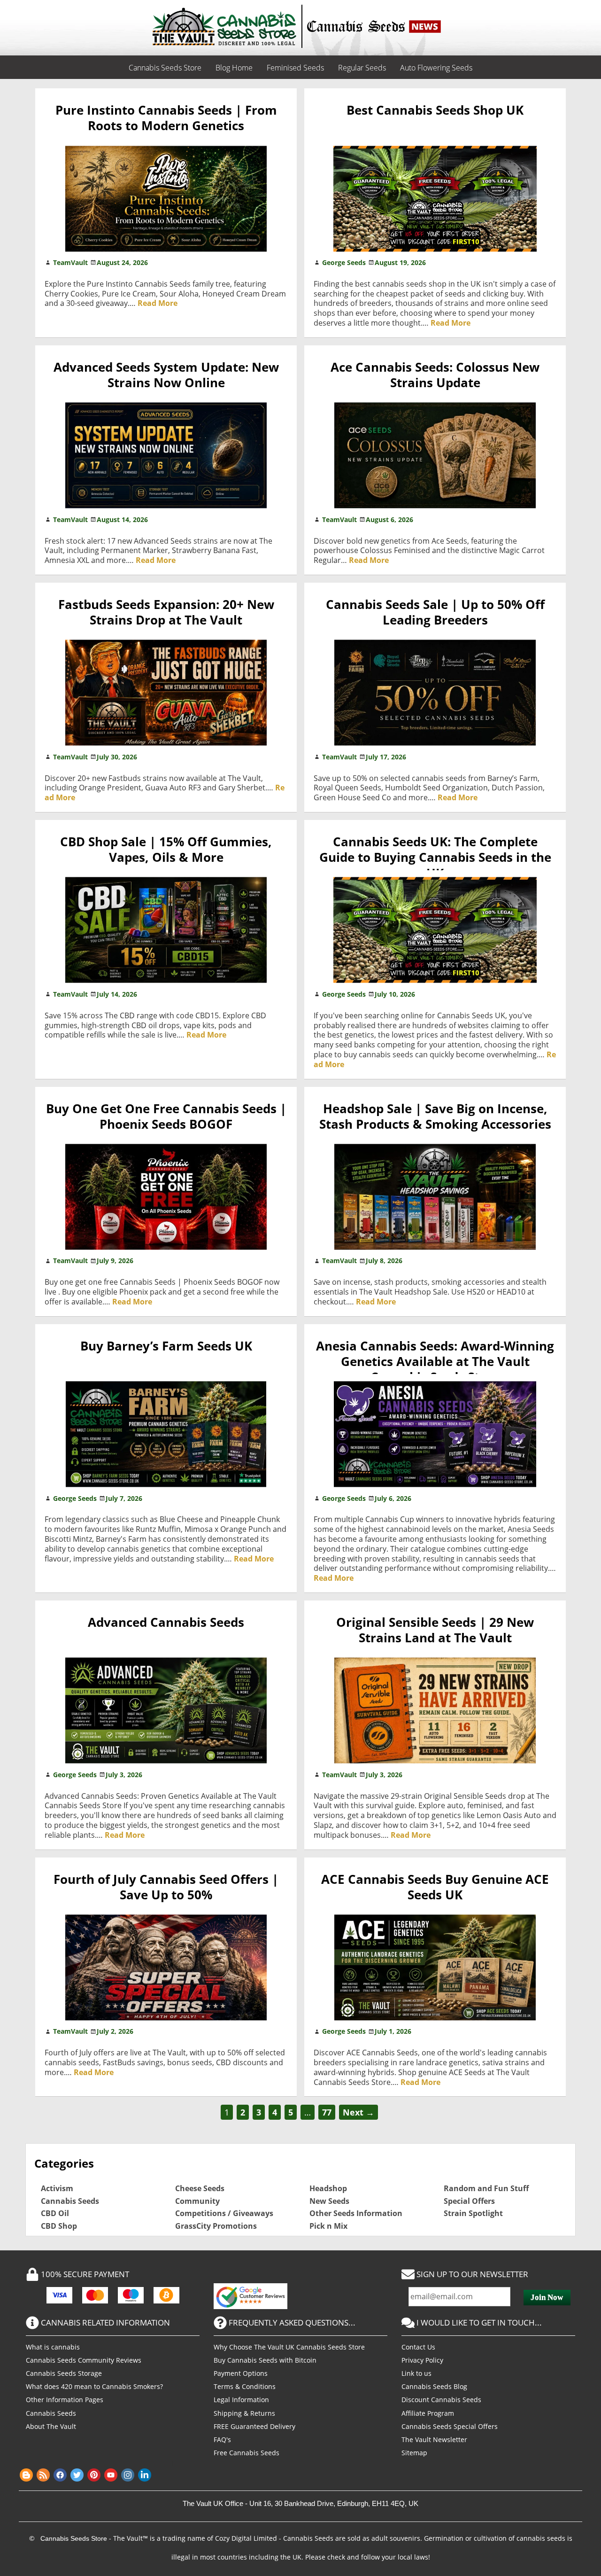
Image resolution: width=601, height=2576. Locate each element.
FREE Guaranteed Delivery (254, 2426)
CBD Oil (55, 2213)
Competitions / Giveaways (224, 2213)
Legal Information (241, 2400)
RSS (43, 2475)
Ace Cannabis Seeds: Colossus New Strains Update (435, 375)
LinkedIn (145, 2475)
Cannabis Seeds (70, 2201)
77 (327, 2112)
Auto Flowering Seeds (436, 68)
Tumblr (178, 2475)
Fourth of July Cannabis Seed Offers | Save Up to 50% (166, 1887)
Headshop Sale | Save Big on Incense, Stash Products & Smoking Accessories (435, 1116)
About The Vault (51, 2426)
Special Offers (469, 2201)
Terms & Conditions (245, 2386)
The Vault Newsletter (434, 2439)
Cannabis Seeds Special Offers (450, 2426)
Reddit (162, 2475)
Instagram (128, 2475)
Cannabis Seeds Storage (64, 2373)
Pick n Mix (328, 2226)
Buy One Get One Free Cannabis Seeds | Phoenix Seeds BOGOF (166, 1116)
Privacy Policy (422, 2360)
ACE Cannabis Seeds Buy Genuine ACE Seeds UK (435, 1887)
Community (197, 2201)
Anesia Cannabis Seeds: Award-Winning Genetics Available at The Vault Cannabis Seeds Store (435, 1362)
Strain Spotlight (473, 2213)
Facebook (60, 2475)
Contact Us (418, 2347)
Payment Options (241, 2373)
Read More (158, 303)
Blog (26, 2475)
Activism (57, 2188)
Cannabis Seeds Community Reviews (84, 2360)
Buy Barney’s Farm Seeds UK (166, 1346)
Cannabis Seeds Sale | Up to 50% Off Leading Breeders (435, 612)
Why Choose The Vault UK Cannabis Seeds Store (289, 2347)
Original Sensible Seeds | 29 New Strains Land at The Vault (435, 1630)
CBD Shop (59, 2226)
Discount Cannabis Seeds (441, 2400)
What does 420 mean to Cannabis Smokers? (94, 2386)
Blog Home (234, 68)
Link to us (416, 2373)
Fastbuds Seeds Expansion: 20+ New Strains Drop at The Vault (166, 612)
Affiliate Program (428, 2413)
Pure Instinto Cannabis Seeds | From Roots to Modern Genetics (166, 118)
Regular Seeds (362, 68)
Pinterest (94, 2475)
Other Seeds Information (356, 2213)
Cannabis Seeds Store (165, 68)
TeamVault (70, 262)
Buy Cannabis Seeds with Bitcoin (265, 2360)
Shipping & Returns (244, 2413)
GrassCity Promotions (216, 2226)
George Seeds (344, 262)
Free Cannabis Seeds (247, 2453)
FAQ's (222, 2439)
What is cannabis (53, 2347)
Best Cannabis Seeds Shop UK (435, 110)
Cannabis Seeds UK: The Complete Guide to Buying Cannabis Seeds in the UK (435, 858)
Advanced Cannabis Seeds (166, 1622)
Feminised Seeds (295, 68)
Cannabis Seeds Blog (434, 2386)
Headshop (328, 2188)
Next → (358, 2112)
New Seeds (329, 2201)
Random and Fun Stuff (486, 2188)
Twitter (77, 2475)
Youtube (111, 2475)
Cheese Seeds (200, 2188)
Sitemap (414, 2453)
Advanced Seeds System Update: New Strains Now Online (166, 375)
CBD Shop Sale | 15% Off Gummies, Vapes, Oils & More (166, 850)
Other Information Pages (65, 2400)
